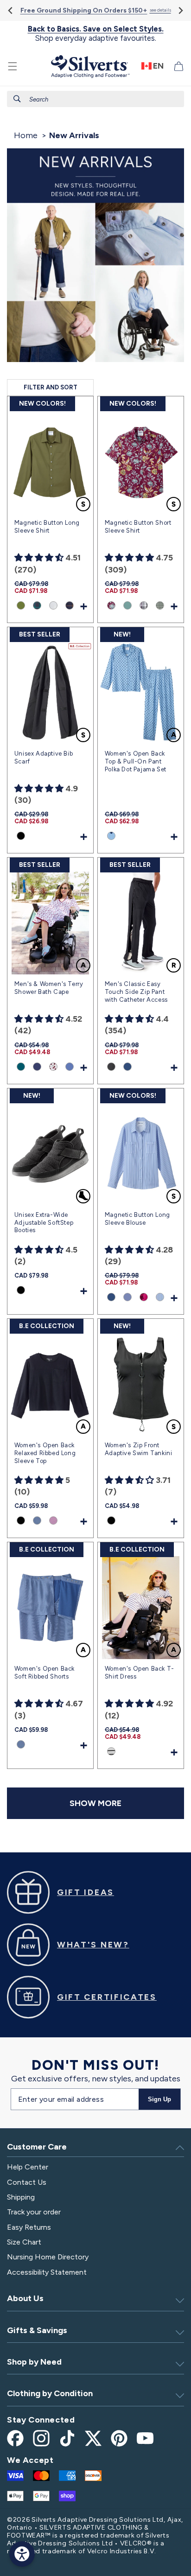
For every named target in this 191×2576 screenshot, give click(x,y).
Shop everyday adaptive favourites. (96, 34)
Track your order (34, 2212)
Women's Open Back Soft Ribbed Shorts (45, 1673)
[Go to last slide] (11, 10)
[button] (13, 66)
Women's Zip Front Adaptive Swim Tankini (139, 1449)
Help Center (28, 2167)
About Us (25, 2298)
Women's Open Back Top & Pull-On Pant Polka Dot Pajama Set (136, 761)
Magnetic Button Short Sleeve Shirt (138, 527)
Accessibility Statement (47, 2272)
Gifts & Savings (37, 2330)
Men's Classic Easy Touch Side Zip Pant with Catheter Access (136, 992)
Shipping (21, 2197)
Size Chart (24, 2242)
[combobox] (95, 99)
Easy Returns (29, 2227)
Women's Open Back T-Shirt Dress (140, 1673)
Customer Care (37, 2147)
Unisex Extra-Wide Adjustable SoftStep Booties (44, 1223)
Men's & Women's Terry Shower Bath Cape (49, 988)
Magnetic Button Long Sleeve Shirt (47, 527)
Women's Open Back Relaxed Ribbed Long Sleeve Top (45, 1453)
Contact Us (27, 2182)
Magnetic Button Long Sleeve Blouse (137, 1219)
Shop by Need (34, 2362)
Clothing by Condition (50, 2393)
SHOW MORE (95, 1803)
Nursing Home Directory (48, 2257)
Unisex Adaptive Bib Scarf (44, 757)
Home (26, 135)
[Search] (17, 99)
